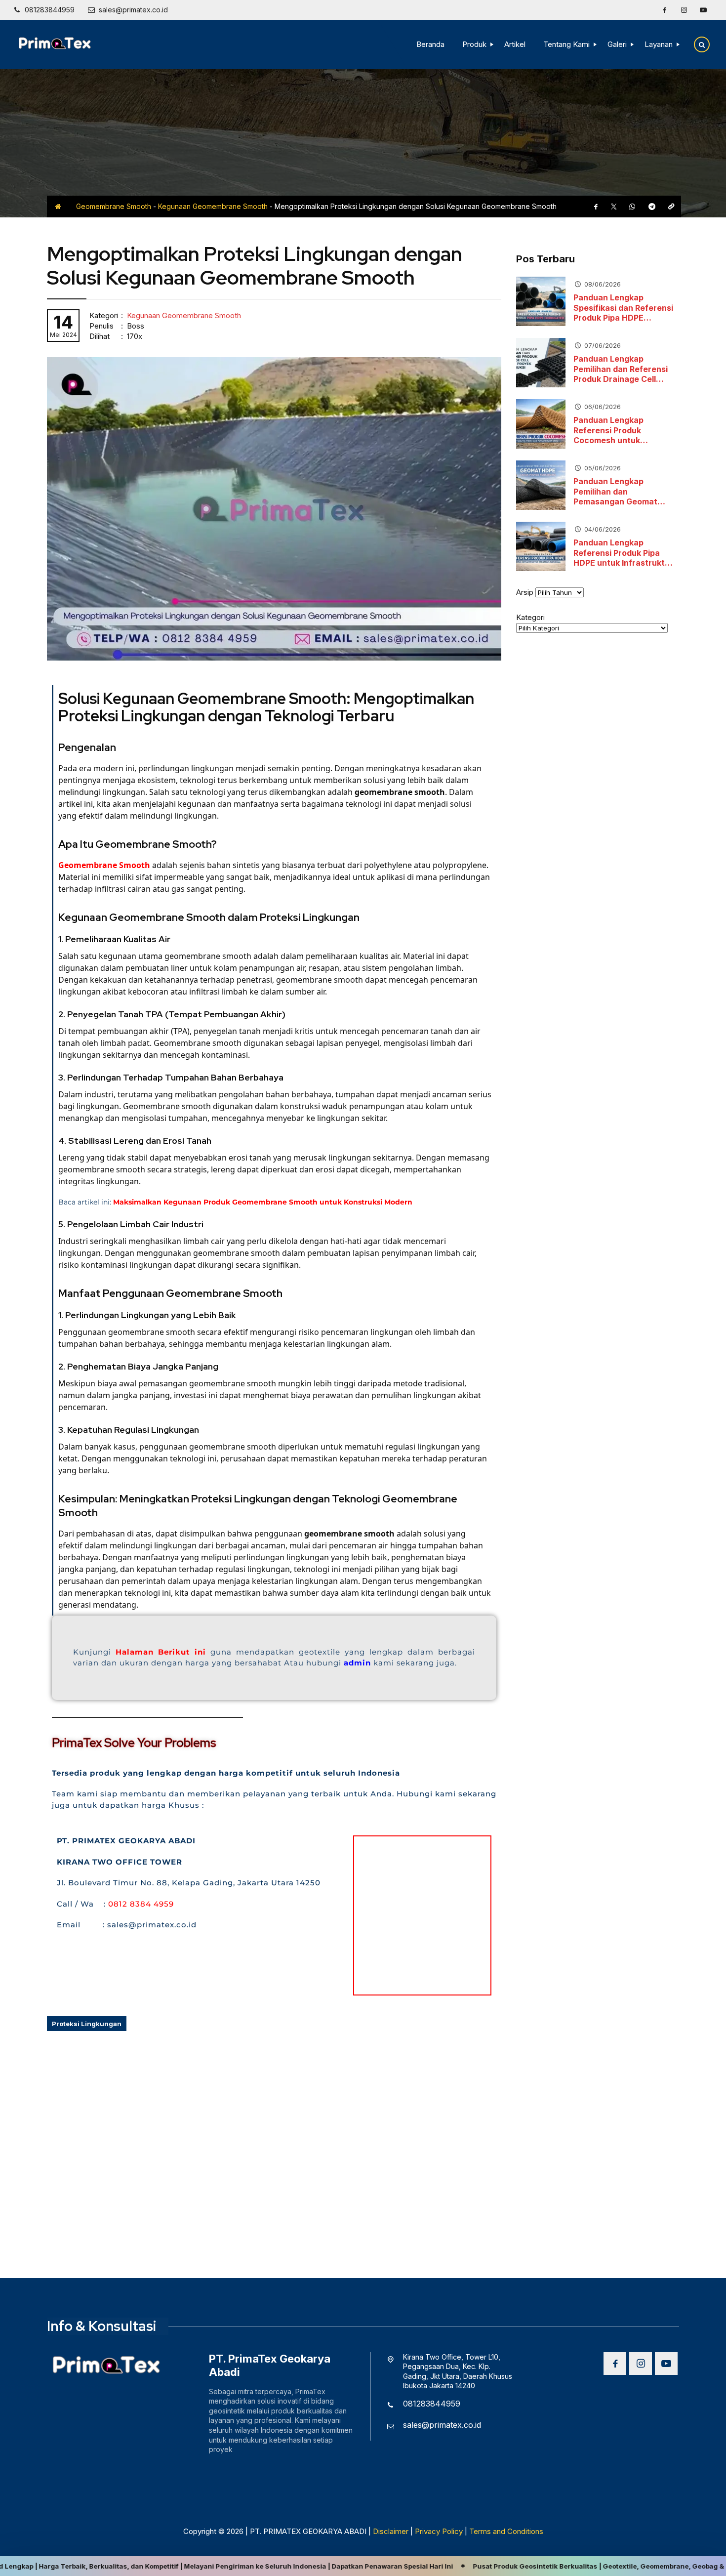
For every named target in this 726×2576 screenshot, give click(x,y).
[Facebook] (664, 10)
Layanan (659, 44)
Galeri (617, 44)
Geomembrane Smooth (114, 206)
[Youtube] (703, 10)
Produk (474, 44)
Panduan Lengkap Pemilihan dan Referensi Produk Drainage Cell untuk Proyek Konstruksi (622, 369)
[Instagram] (684, 10)
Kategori (530, 617)
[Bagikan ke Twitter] (614, 207)
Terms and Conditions (506, 2531)
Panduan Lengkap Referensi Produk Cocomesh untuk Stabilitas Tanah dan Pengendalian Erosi (614, 430)
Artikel (515, 44)
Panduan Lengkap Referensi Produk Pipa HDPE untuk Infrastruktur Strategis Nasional (623, 553)
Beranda (430, 44)
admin (359, 1663)
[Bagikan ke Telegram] (652, 207)
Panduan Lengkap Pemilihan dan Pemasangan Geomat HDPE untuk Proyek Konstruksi (615, 492)
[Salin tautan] (671, 207)
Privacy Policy (439, 2531)
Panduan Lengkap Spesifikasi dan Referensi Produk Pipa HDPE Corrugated (623, 308)
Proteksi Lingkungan (87, 2024)
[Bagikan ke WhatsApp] (632, 207)
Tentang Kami (566, 44)
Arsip (525, 592)
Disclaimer (391, 2531)
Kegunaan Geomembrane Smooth (213, 206)
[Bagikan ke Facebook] (596, 207)
